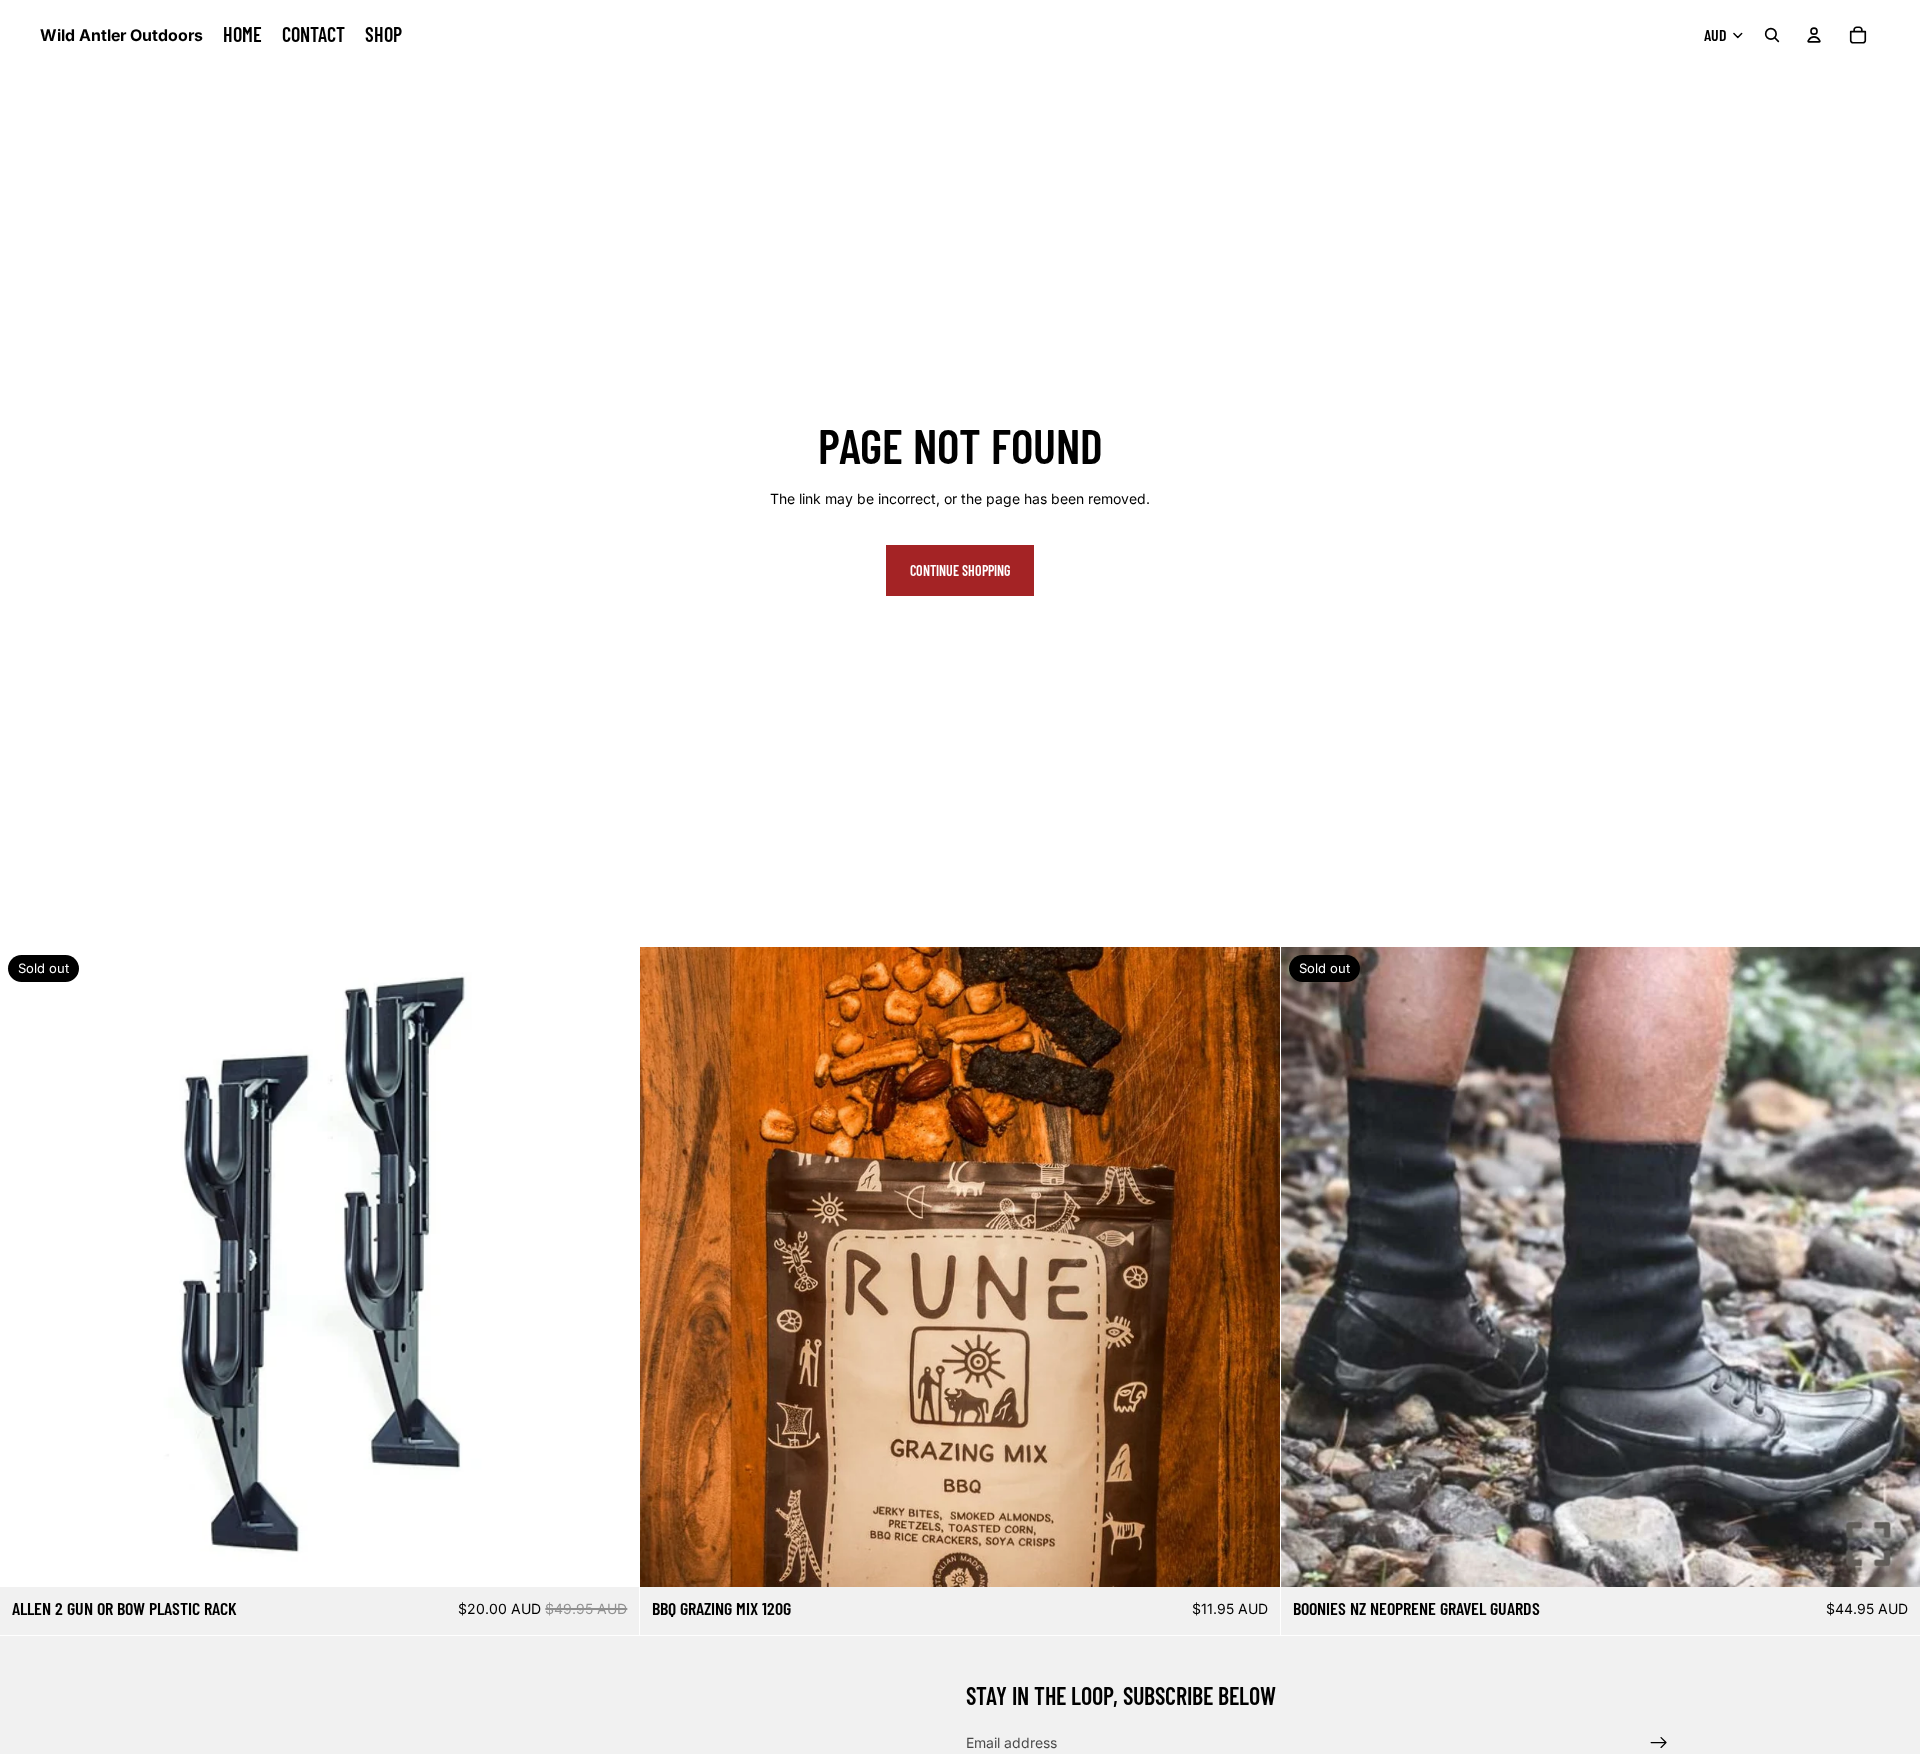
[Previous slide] (670, 1267)
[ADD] (1249, 1557)
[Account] (1814, 35)
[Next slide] (1250, 1267)
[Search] (1772, 35)
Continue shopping (960, 570)
